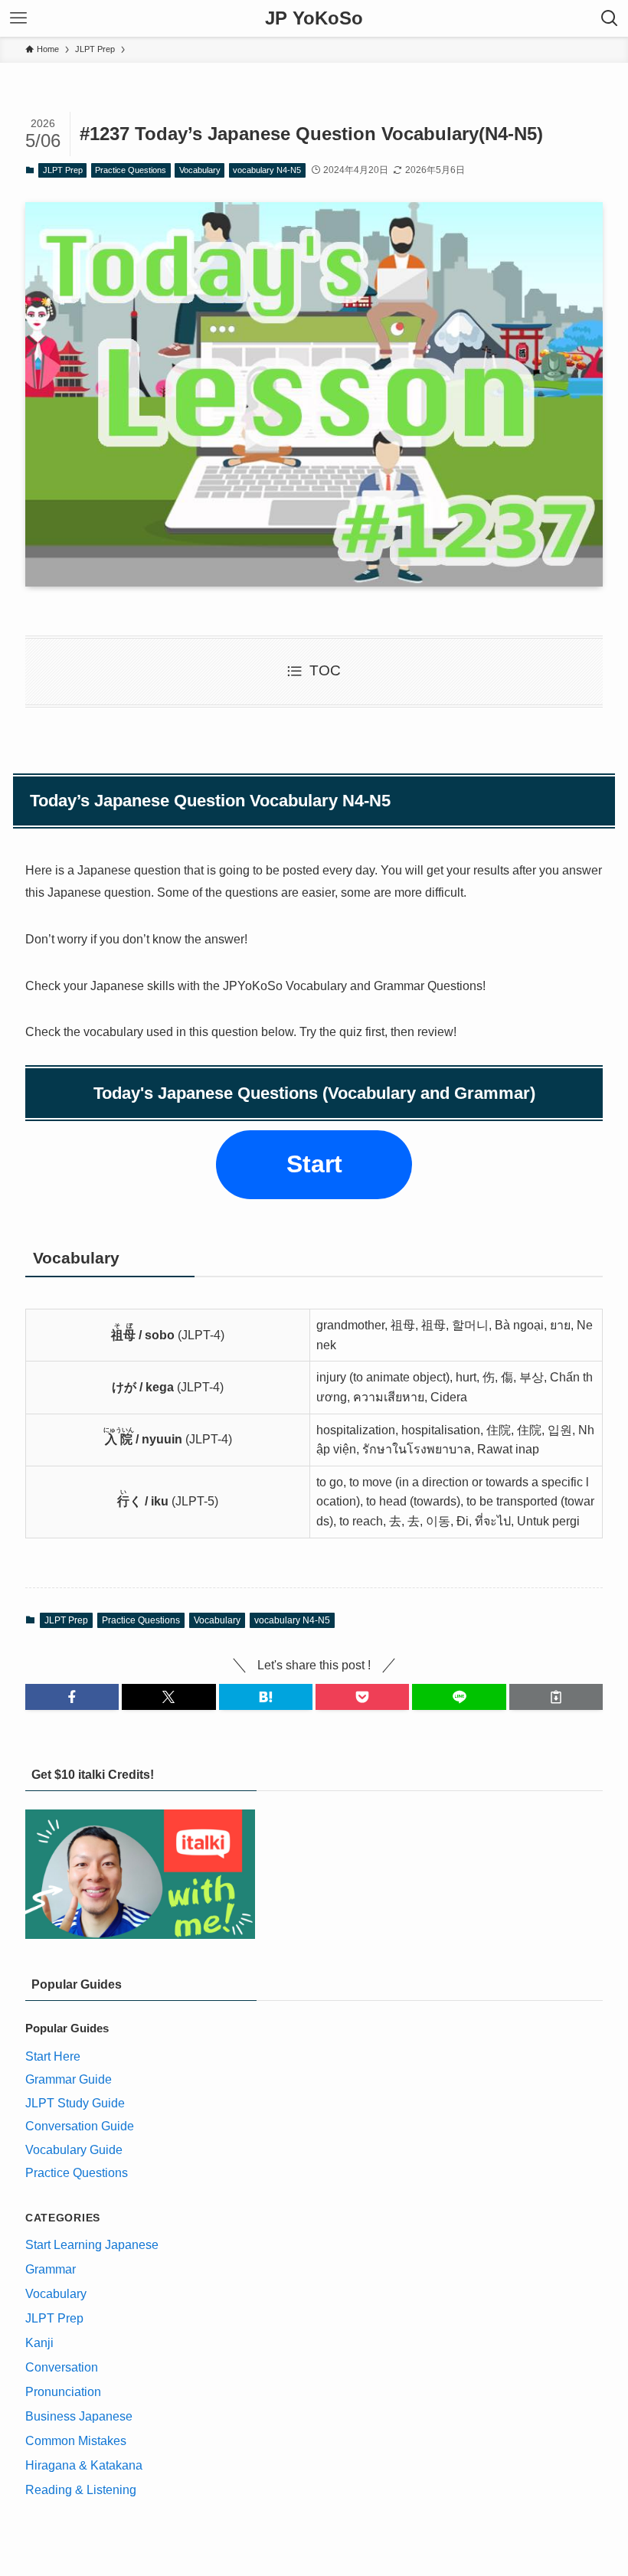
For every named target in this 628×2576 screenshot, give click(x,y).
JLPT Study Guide (75, 2103)
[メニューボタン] (18, 18)
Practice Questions (131, 170)
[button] (72, 1697)
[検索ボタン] (610, 18)
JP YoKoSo (314, 18)
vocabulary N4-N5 (267, 170)
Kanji (39, 2343)
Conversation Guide (80, 2126)
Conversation (62, 2367)
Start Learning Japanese (92, 2245)
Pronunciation (63, 2392)
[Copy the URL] (556, 1697)
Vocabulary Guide (74, 2150)
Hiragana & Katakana (84, 2465)
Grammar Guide (69, 2079)
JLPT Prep (63, 170)
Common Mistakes (76, 2441)
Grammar (51, 2269)
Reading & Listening (81, 2490)
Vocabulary (200, 170)
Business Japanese (79, 2416)
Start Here (53, 2056)
